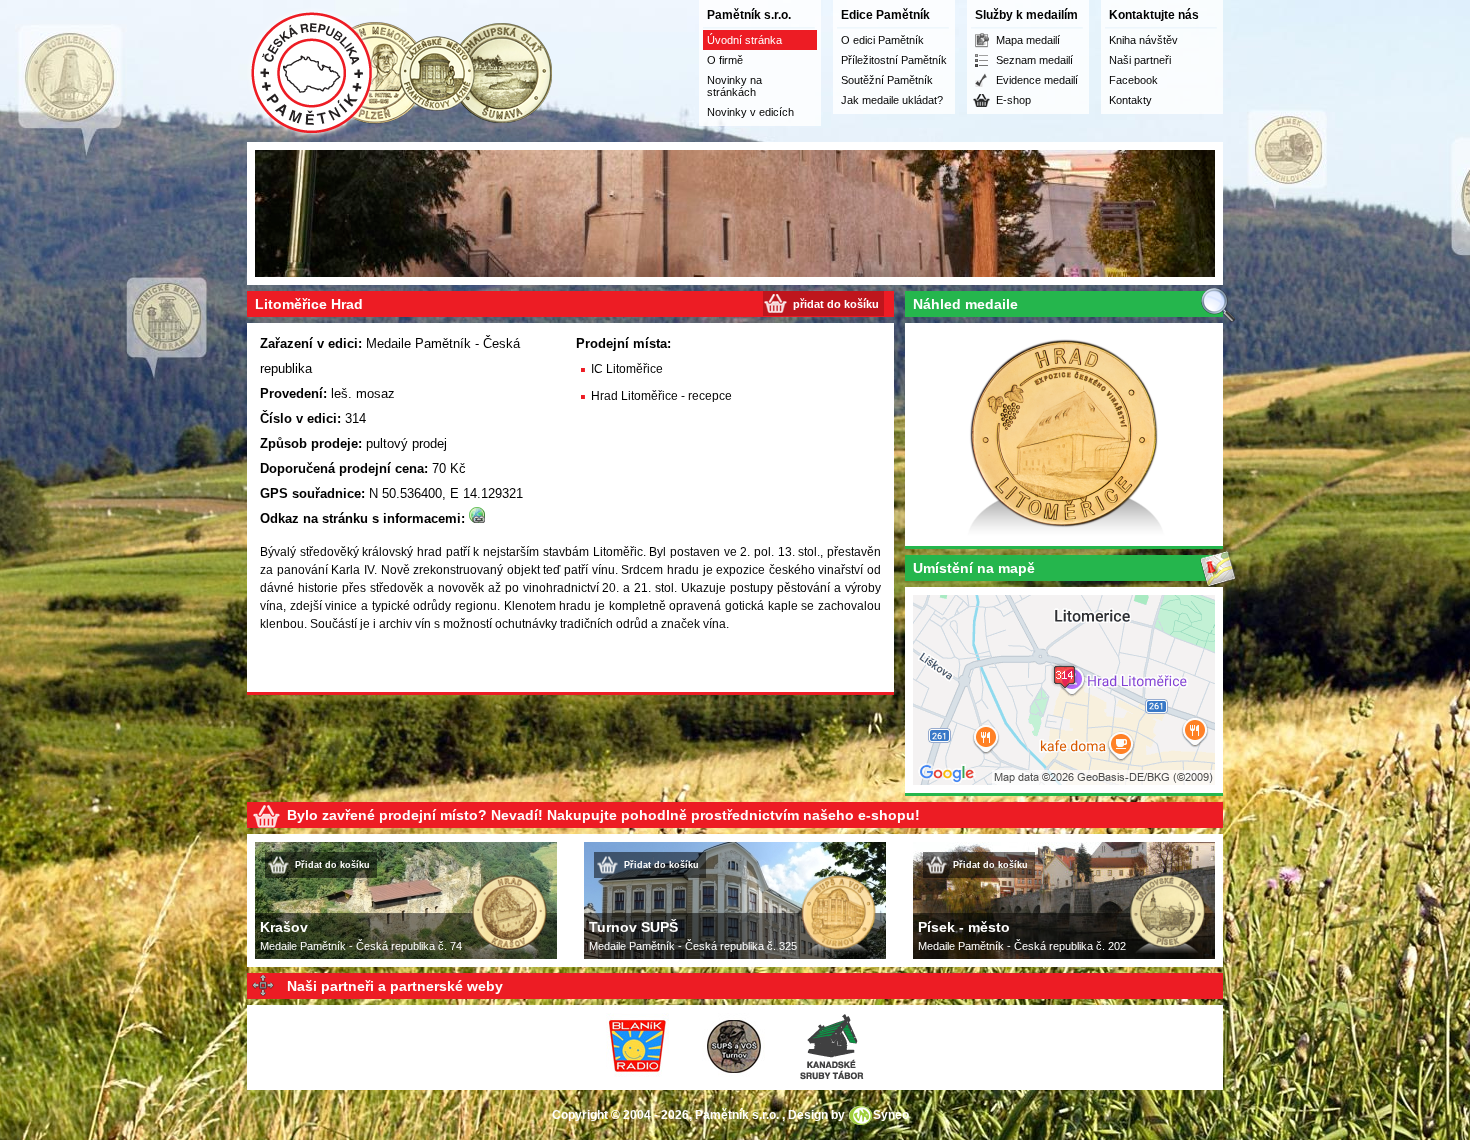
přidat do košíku (836, 304)
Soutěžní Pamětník (887, 80)
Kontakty (1130, 100)
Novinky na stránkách (734, 86)
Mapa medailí (1028, 40)
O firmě (725, 60)
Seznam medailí (1034, 60)
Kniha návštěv (1143, 40)
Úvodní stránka (744, 40)
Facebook (1133, 80)
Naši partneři (1140, 60)
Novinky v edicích (750, 112)
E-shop (1013, 100)
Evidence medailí (1037, 80)
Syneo (891, 1115)
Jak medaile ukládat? (892, 100)
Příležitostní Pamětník (894, 60)
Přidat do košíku (332, 865)
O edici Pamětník (882, 40)
